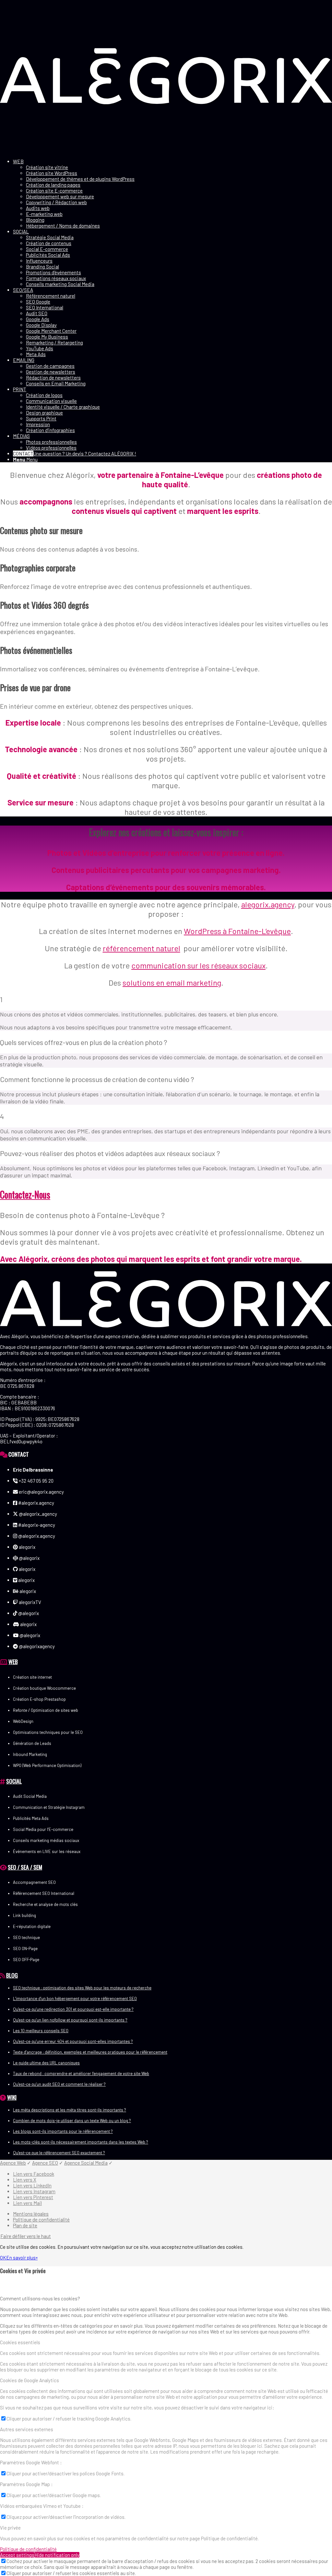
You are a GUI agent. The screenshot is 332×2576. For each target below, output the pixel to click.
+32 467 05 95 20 (36, 1481)
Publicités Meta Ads (31, 1818)
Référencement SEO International (44, 1893)
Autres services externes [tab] (27, 2429)
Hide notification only (57, 2555)
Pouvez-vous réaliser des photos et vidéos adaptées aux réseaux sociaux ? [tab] (110, 1153)
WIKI (12, 2097)
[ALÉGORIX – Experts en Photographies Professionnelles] (166, 151)
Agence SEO (45, 2163)
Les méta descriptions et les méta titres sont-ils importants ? (70, 2110)
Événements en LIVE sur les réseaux (47, 1851)
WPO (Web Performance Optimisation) (47, 1765)
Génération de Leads (32, 1743)
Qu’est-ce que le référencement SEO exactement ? (59, 2153)
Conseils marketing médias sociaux (46, 1840)
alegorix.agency (268, 904)
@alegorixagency (36, 1646)
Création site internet (32, 1677)
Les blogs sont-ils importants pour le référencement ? (63, 2131)
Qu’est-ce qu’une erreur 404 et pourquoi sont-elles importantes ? (73, 2041)
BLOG (12, 1975)
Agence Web (13, 2163)
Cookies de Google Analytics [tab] (30, 2380)
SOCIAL (14, 1781)
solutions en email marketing (172, 983)
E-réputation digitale (32, 1926)
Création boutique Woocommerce (44, 1688)
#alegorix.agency (36, 1503)
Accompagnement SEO (34, 1882)
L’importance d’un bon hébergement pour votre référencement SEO (75, 1998)
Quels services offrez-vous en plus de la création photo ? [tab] (84, 1042)
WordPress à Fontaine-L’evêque (237, 931)
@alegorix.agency (36, 1536)
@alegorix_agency (37, 1514)
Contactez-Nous (25, 1195)
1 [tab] (1, 999)
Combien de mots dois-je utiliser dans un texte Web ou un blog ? (72, 2121)
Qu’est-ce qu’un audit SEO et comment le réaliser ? (59, 2084)
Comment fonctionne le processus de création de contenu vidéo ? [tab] (97, 1079)
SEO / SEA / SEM (25, 1867)
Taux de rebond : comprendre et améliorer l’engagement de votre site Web (81, 2073)
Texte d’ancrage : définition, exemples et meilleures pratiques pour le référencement (90, 2052)
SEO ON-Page (25, 1948)
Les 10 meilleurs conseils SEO (41, 2031)
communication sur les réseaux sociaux (198, 965)
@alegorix (29, 1558)
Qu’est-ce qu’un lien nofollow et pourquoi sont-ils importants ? (70, 2020)
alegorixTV (30, 1602)
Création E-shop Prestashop (39, 1699)
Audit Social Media (30, 1796)
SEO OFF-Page (26, 1960)
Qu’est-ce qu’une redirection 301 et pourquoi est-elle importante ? (73, 2009)
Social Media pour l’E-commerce (43, 1829)
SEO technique (26, 1937)
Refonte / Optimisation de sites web (46, 1710)
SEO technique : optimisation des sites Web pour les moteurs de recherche (82, 1988)
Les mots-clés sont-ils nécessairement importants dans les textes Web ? (81, 2142)
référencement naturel (142, 948)
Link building (24, 1915)
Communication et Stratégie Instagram (49, 1807)
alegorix (27, 1547)
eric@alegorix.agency (41, 1492)
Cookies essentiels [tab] (20, 2342)
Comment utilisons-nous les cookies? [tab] (40, 2298)
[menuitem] (172, 193)
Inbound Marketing (30, 1754)
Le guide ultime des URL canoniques (46, 2063)
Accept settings (17, 2555)
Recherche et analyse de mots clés (45, 1904)
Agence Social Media (86, 2163)
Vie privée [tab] (10, 2528)
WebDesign (23, 1721)
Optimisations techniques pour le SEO (48, 1732)
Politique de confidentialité (28, 2549)
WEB (13, 1661)
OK (3, 2258)
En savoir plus (21, 2258)
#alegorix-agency (36, 1525)
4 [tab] (2, 1116)
